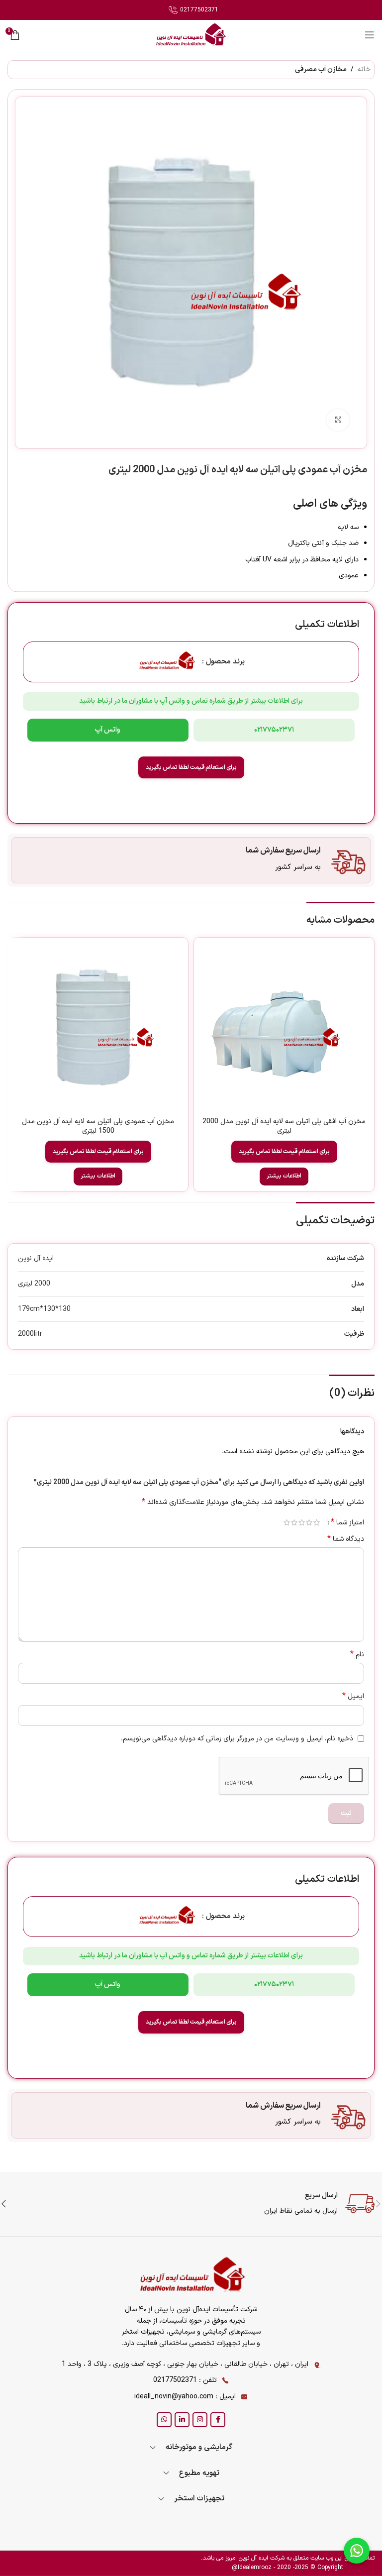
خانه (364, 69)
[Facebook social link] (218, 2420)
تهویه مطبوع (199, 2473)
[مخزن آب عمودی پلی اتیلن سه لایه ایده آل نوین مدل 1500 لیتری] (98, 1028)
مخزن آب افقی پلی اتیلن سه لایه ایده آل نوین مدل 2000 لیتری (284, 1127)
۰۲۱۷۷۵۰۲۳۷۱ (274, 730)
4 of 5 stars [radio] (294, 1522)
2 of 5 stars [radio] (309, 1522)
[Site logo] (191, 35)
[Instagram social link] (200, 2420)
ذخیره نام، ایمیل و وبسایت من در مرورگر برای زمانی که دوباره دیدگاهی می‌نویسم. (237, 1739)
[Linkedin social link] (182, 2420)
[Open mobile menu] (370, 35)
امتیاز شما (347, 1522)
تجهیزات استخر (199, 2499)
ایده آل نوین (36, 1258)
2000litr (30, 1334)
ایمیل (353, 1697)
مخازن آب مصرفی (321, 69)
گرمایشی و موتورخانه (199, 2447)
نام (357, 1655)
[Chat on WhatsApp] (357, 2551)
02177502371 (198, 10)
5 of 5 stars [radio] (287, 1522)
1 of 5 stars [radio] (317, 1522)
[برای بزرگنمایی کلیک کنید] (338, 420)
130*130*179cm (44, 1309)
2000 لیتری (34, 1284)
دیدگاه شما (346, 1539)
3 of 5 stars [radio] (302, 1522)
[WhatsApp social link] (164, 2420)
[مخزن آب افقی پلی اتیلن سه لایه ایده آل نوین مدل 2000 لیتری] (284, 1028)
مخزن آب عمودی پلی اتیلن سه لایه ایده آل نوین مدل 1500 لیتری (98, 1127)
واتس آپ (108, 730)
